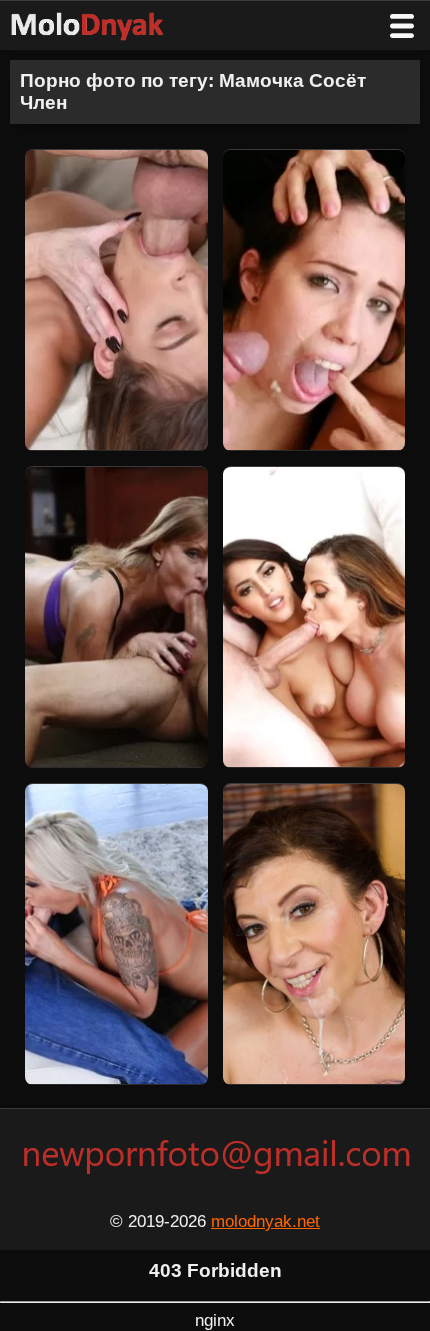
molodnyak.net (265, 1221)
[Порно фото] (102, 25)
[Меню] (402, 25)
